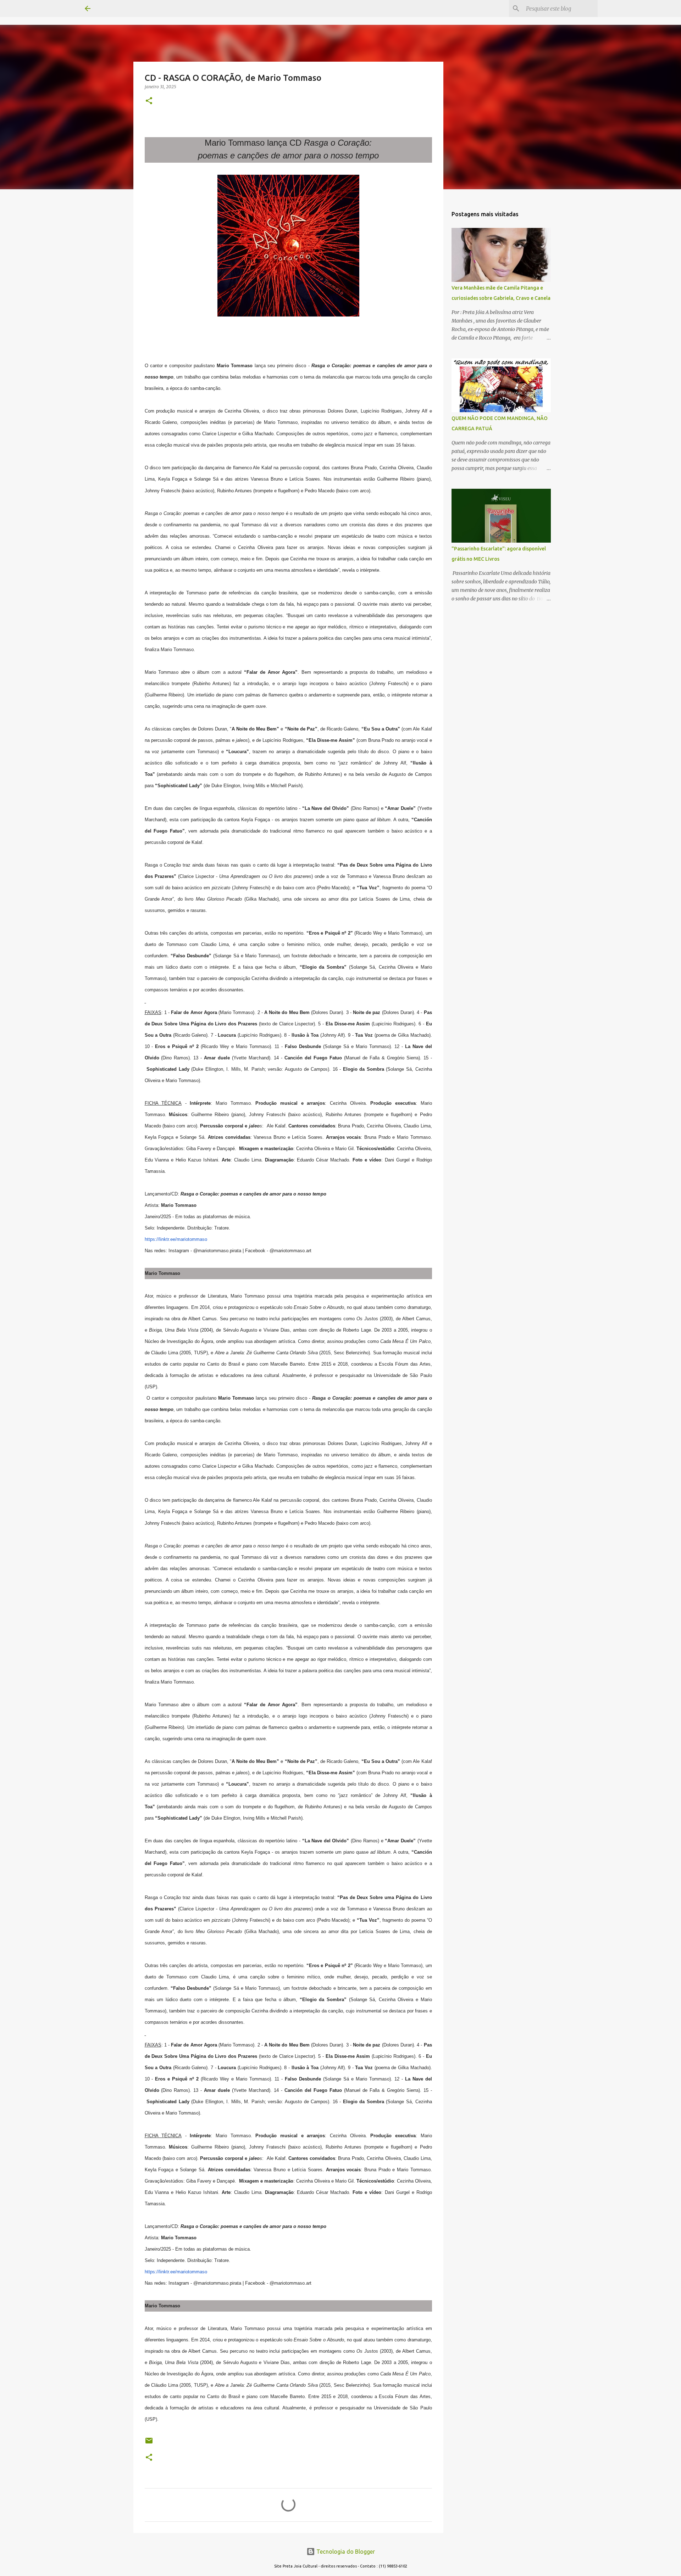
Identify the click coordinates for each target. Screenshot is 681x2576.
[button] (149, 101)
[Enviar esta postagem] (149, 2443)
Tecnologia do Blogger (345, 2552)
